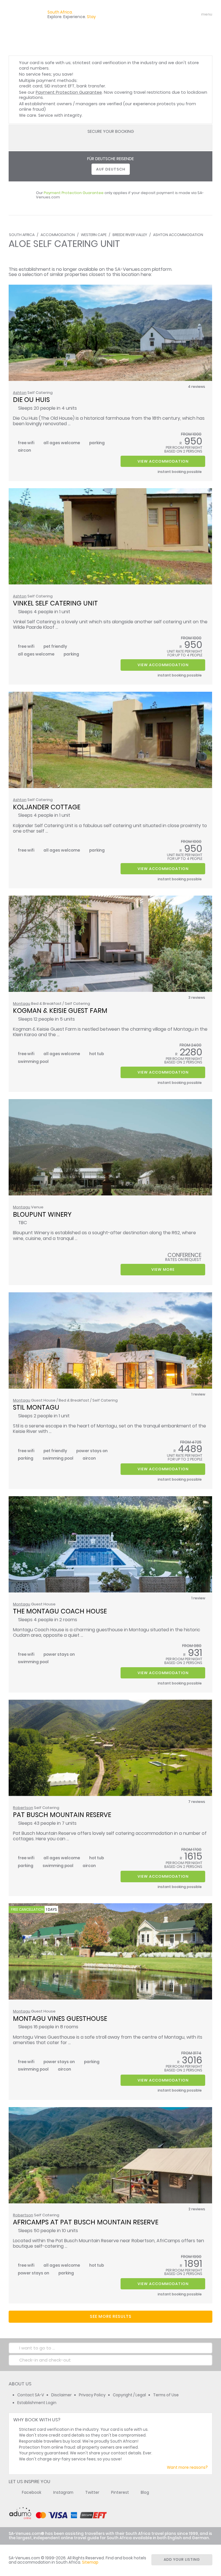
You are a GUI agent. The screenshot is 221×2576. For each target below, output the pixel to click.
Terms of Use (166, 2395)
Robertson (23, 1808)
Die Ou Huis (31, 400)
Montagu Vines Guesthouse (60, 2019)
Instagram (63, 2492)
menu (196, 14)
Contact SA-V (31, 2395)
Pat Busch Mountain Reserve (62, 1815)
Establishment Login (37, 2403)
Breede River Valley (130, 235)
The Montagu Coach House (60, 1611)
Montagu (22, 1004)
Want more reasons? (187, 2467)
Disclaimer (61, 2395)
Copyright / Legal (129, 2395)
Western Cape (94, 235)
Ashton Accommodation (178, 235)
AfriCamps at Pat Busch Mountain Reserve (86, 2222)
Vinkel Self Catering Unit (55, 603)
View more (163, 1269)
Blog (145, 2492)
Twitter (92, 2492)
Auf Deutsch (111, 169)
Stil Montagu (36, 1407)
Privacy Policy (92, 2395)
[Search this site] (162, 14)
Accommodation (58, 235)
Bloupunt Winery (42, 1214)
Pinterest (120, 2492)
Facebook (32, 2492)
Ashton (20, 393)
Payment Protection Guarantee (69, 92)
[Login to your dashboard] (172, 14)
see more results (111, 2316)
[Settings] (182, 14)
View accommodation (163, 461)
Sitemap (90, 2562)
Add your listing (182, 2559)
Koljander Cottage (47, 807)
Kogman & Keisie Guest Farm (60, 1011)
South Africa (22, 235)
